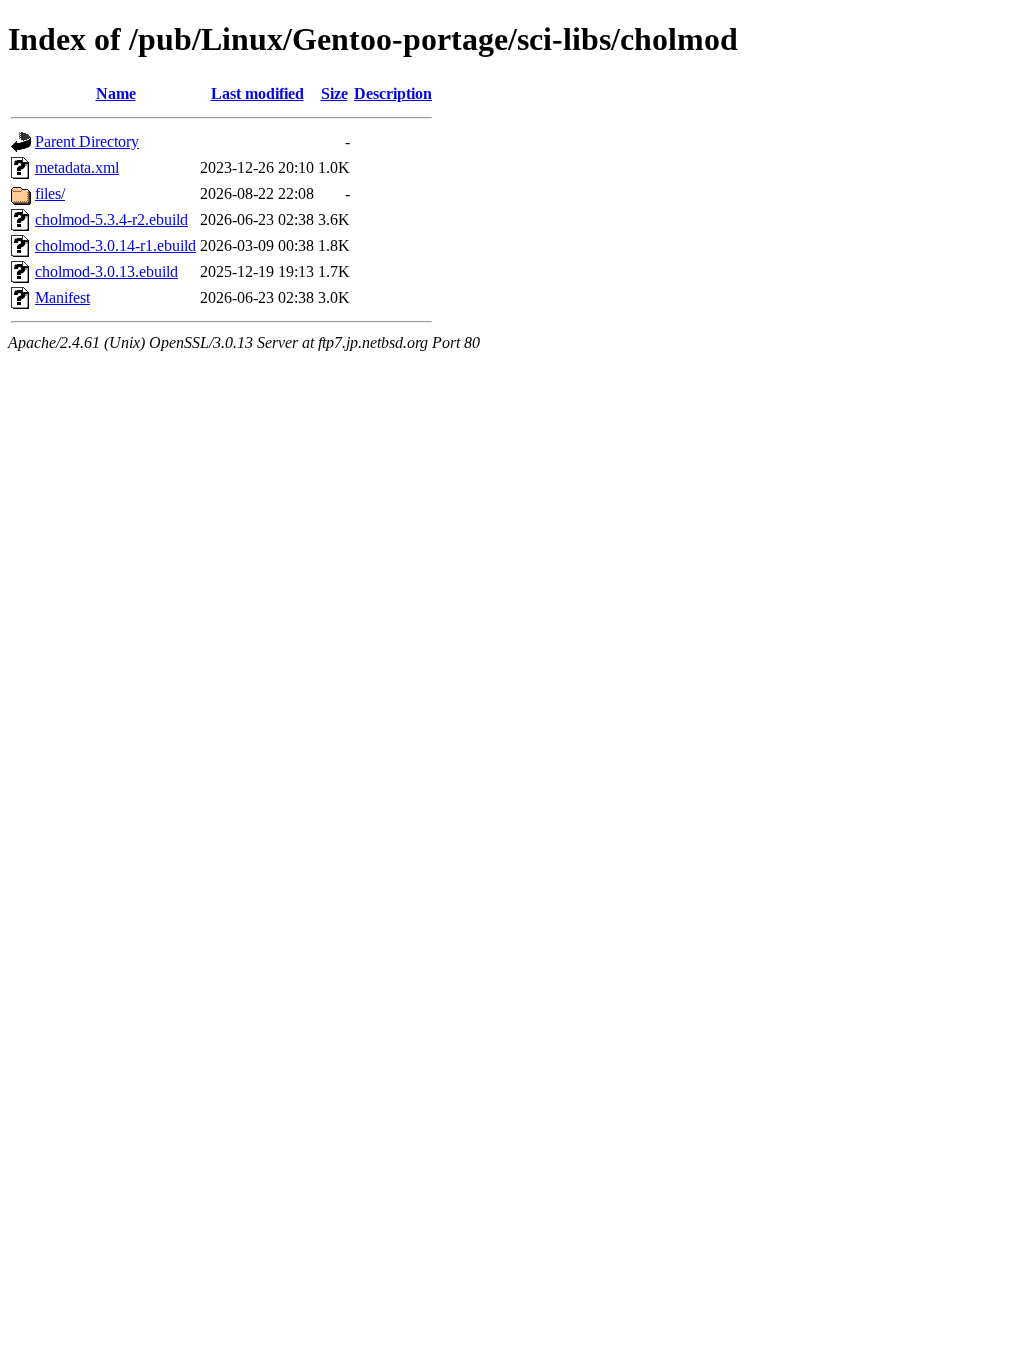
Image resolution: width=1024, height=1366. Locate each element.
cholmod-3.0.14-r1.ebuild (115, 245)
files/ (50, 193)
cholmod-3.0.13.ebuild (106, 271)
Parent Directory (87, 141)
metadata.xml (77, 167)
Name (116, 93)
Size (334, 93)
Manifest (62, 297)
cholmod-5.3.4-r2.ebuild (111, 219)
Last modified (257, 93)
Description (393, 93)
